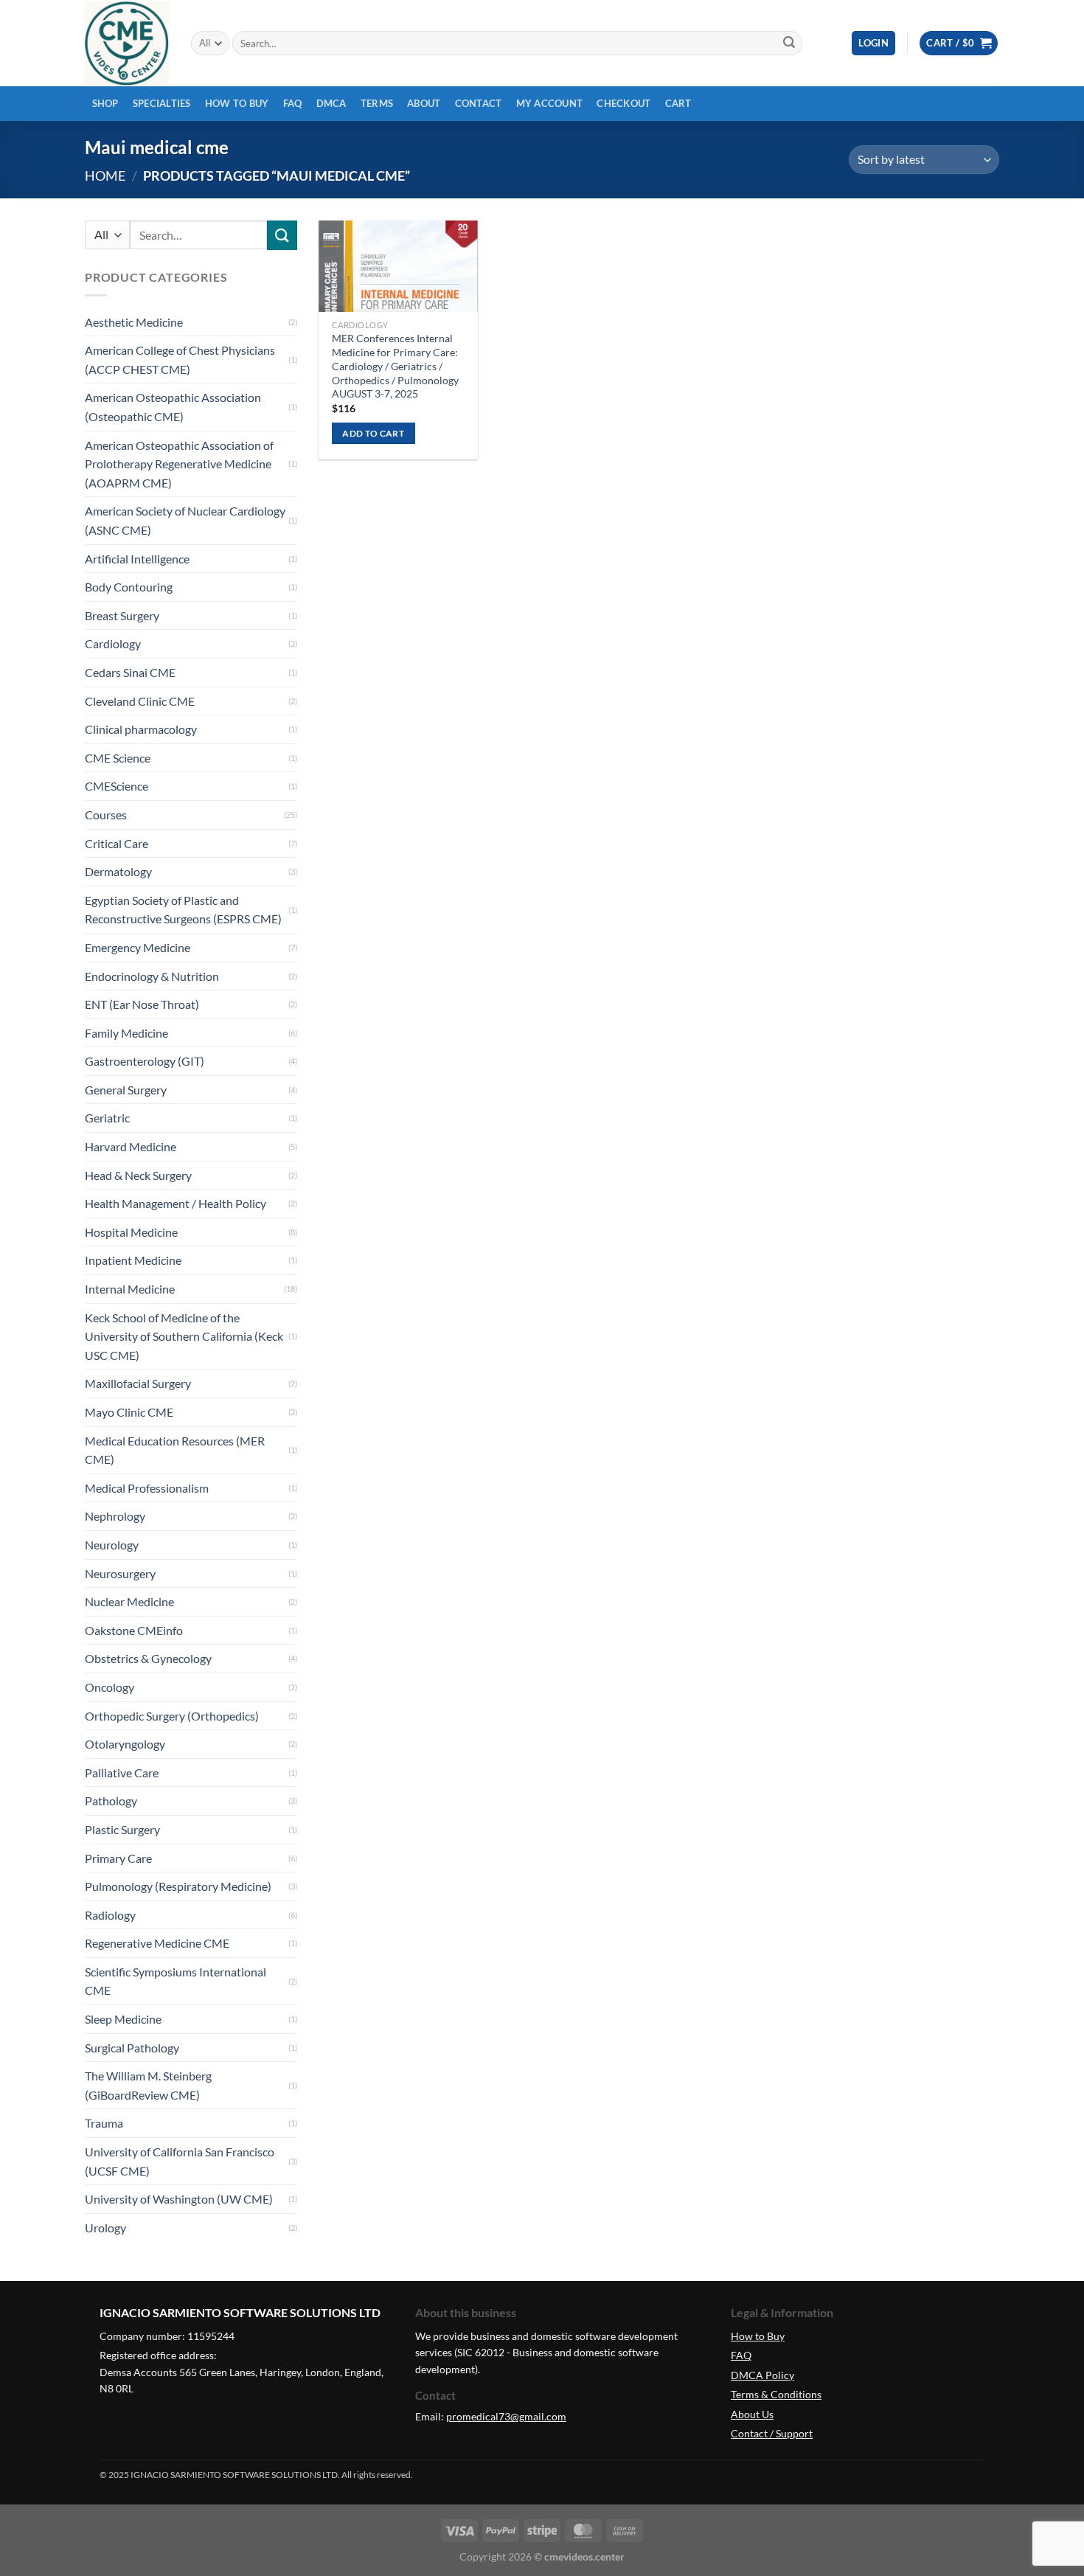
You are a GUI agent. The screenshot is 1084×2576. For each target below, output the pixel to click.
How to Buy (237, 103)
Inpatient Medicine (133, 1260)
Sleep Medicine (123, 2019)
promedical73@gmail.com (506, 2416)
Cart (678, 103)
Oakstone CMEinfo (134, 1630)
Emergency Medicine (138, 947)
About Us (752, 2414)
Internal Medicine (130, 1289)
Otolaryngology (125, 1744)
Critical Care (117, 843)
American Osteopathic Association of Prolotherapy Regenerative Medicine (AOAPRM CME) (179, 464)
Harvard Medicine (131, 1146)
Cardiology (113, 643)
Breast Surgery (122, 615)
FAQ (293, 103)
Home (105, 176)
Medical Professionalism (147, 1488)
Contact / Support (772, 2433)
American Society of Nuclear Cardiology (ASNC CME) (185, 520)
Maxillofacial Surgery (138, 1383)
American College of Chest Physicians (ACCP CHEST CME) (180, 360)
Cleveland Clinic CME (140, 701)
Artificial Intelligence (137, 559)
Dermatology (118, 871)
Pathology (111, 1801)
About (424, 103)
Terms (377, 103)
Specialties (162, 103)
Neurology (112, 1545)
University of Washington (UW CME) (179, 2199)
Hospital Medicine (131, 1232)
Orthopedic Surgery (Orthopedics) (172, 1716)
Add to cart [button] (373, 433)
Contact (479, 103)
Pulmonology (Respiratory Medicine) (178, 1886)
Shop (105, 103)
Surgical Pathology (132, 2048)
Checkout (623, 103)
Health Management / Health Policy (176, 1203)
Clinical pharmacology (141, 729)
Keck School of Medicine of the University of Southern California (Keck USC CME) (184, 1336)
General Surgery (126, 1090)
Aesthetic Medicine (134, 322)
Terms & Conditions (776, 2394)
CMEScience (117, 786)
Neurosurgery (120, 1573)
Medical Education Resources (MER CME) (175, 1450)
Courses (106, 815)
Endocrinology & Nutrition (152, 976)
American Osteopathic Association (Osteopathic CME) (173, 407)
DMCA (331, 103)
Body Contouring (129, 587)
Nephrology (115, 1516)
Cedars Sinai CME (130, 672)
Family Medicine (126, 1033)
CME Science (118, 758)
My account (550, 103)
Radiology (110, 1915)
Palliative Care (122, 1773)
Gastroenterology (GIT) (145, 1061)
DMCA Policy (762, 2375)
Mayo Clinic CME (129, 1412)
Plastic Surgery (122, 1829)
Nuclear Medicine (129, 1601)
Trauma (104, 2123)
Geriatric (107, 1118)
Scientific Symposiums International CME (176, 1981)
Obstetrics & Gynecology (148, 1658)
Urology (105, 2228)
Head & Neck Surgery (138, 1175)
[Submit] (789, 44)
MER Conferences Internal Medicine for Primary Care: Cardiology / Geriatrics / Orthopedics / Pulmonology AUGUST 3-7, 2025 (395, 366)
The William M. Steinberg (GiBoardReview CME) (148, 2085)
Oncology (110, 1687)
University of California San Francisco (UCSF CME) (180, 2161)
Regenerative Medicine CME (157, 1943)
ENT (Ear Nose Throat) (142, 1004)
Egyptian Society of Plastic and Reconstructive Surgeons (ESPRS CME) (183, 910)
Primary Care (118, 1858)
